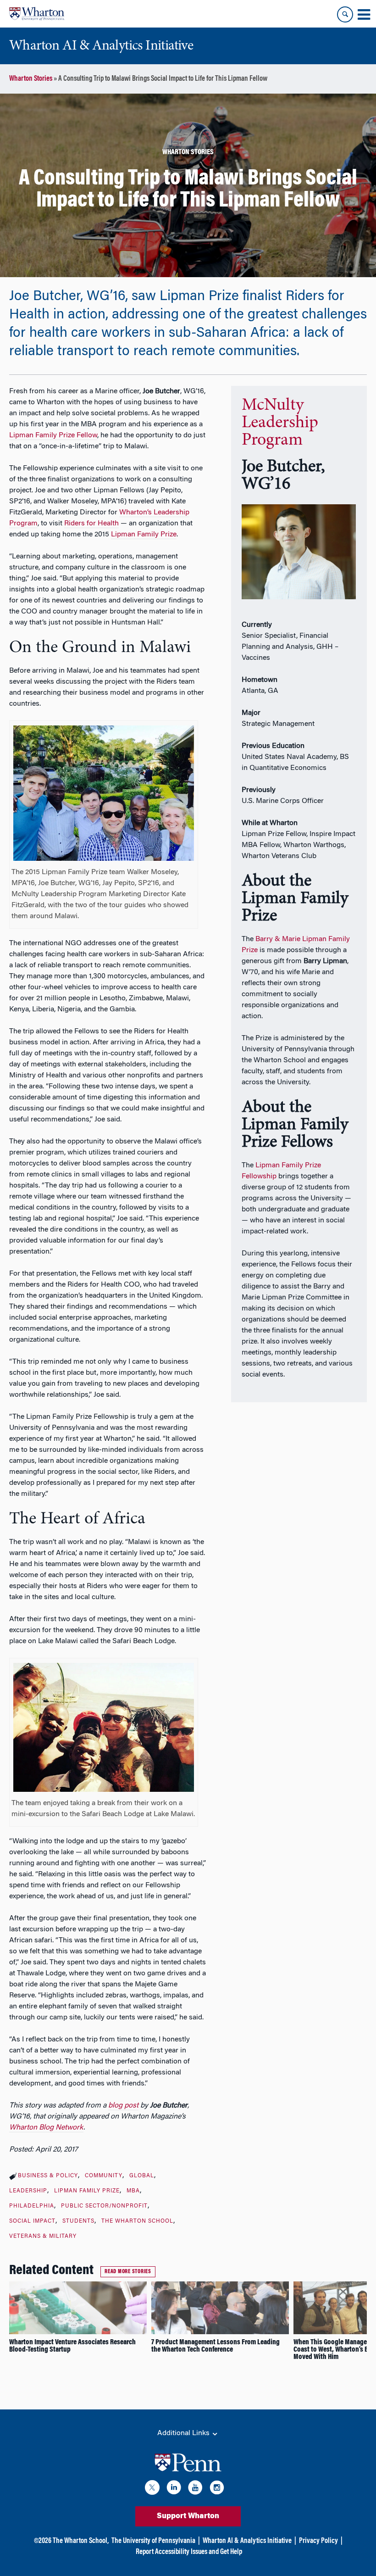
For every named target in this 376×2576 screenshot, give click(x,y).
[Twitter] (152, 2489)
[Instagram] (217, 2489)
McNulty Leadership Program (280, 423)
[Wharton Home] (37, 14)
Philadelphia (32, 2206)
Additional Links (184, 2433)
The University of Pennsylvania (153, 2541)
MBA (133, 2191)
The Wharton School (137, 2221)
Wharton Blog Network (46, 2128)
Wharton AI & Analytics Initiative (247, 2541)
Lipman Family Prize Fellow (53, 435)
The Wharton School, (81, 2541)
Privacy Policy (318, 2541)
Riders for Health (91, 524)
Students (78, 2221)
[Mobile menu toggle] (364, 15)
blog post (123, 2106)
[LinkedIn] (174, 2489)
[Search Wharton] (345, 14)
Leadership (28, 2191)
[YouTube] (195, 2489)
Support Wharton (188, 2516)
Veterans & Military (43, 2236)
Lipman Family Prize (144, 535)
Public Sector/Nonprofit (104, 2206)
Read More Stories (128, 2272)
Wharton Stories (31, 79)
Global (142, 2176)
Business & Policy (48, 2176)
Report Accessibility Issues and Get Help (189, 2552)
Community (104, 2176)
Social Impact (32, 2221)
